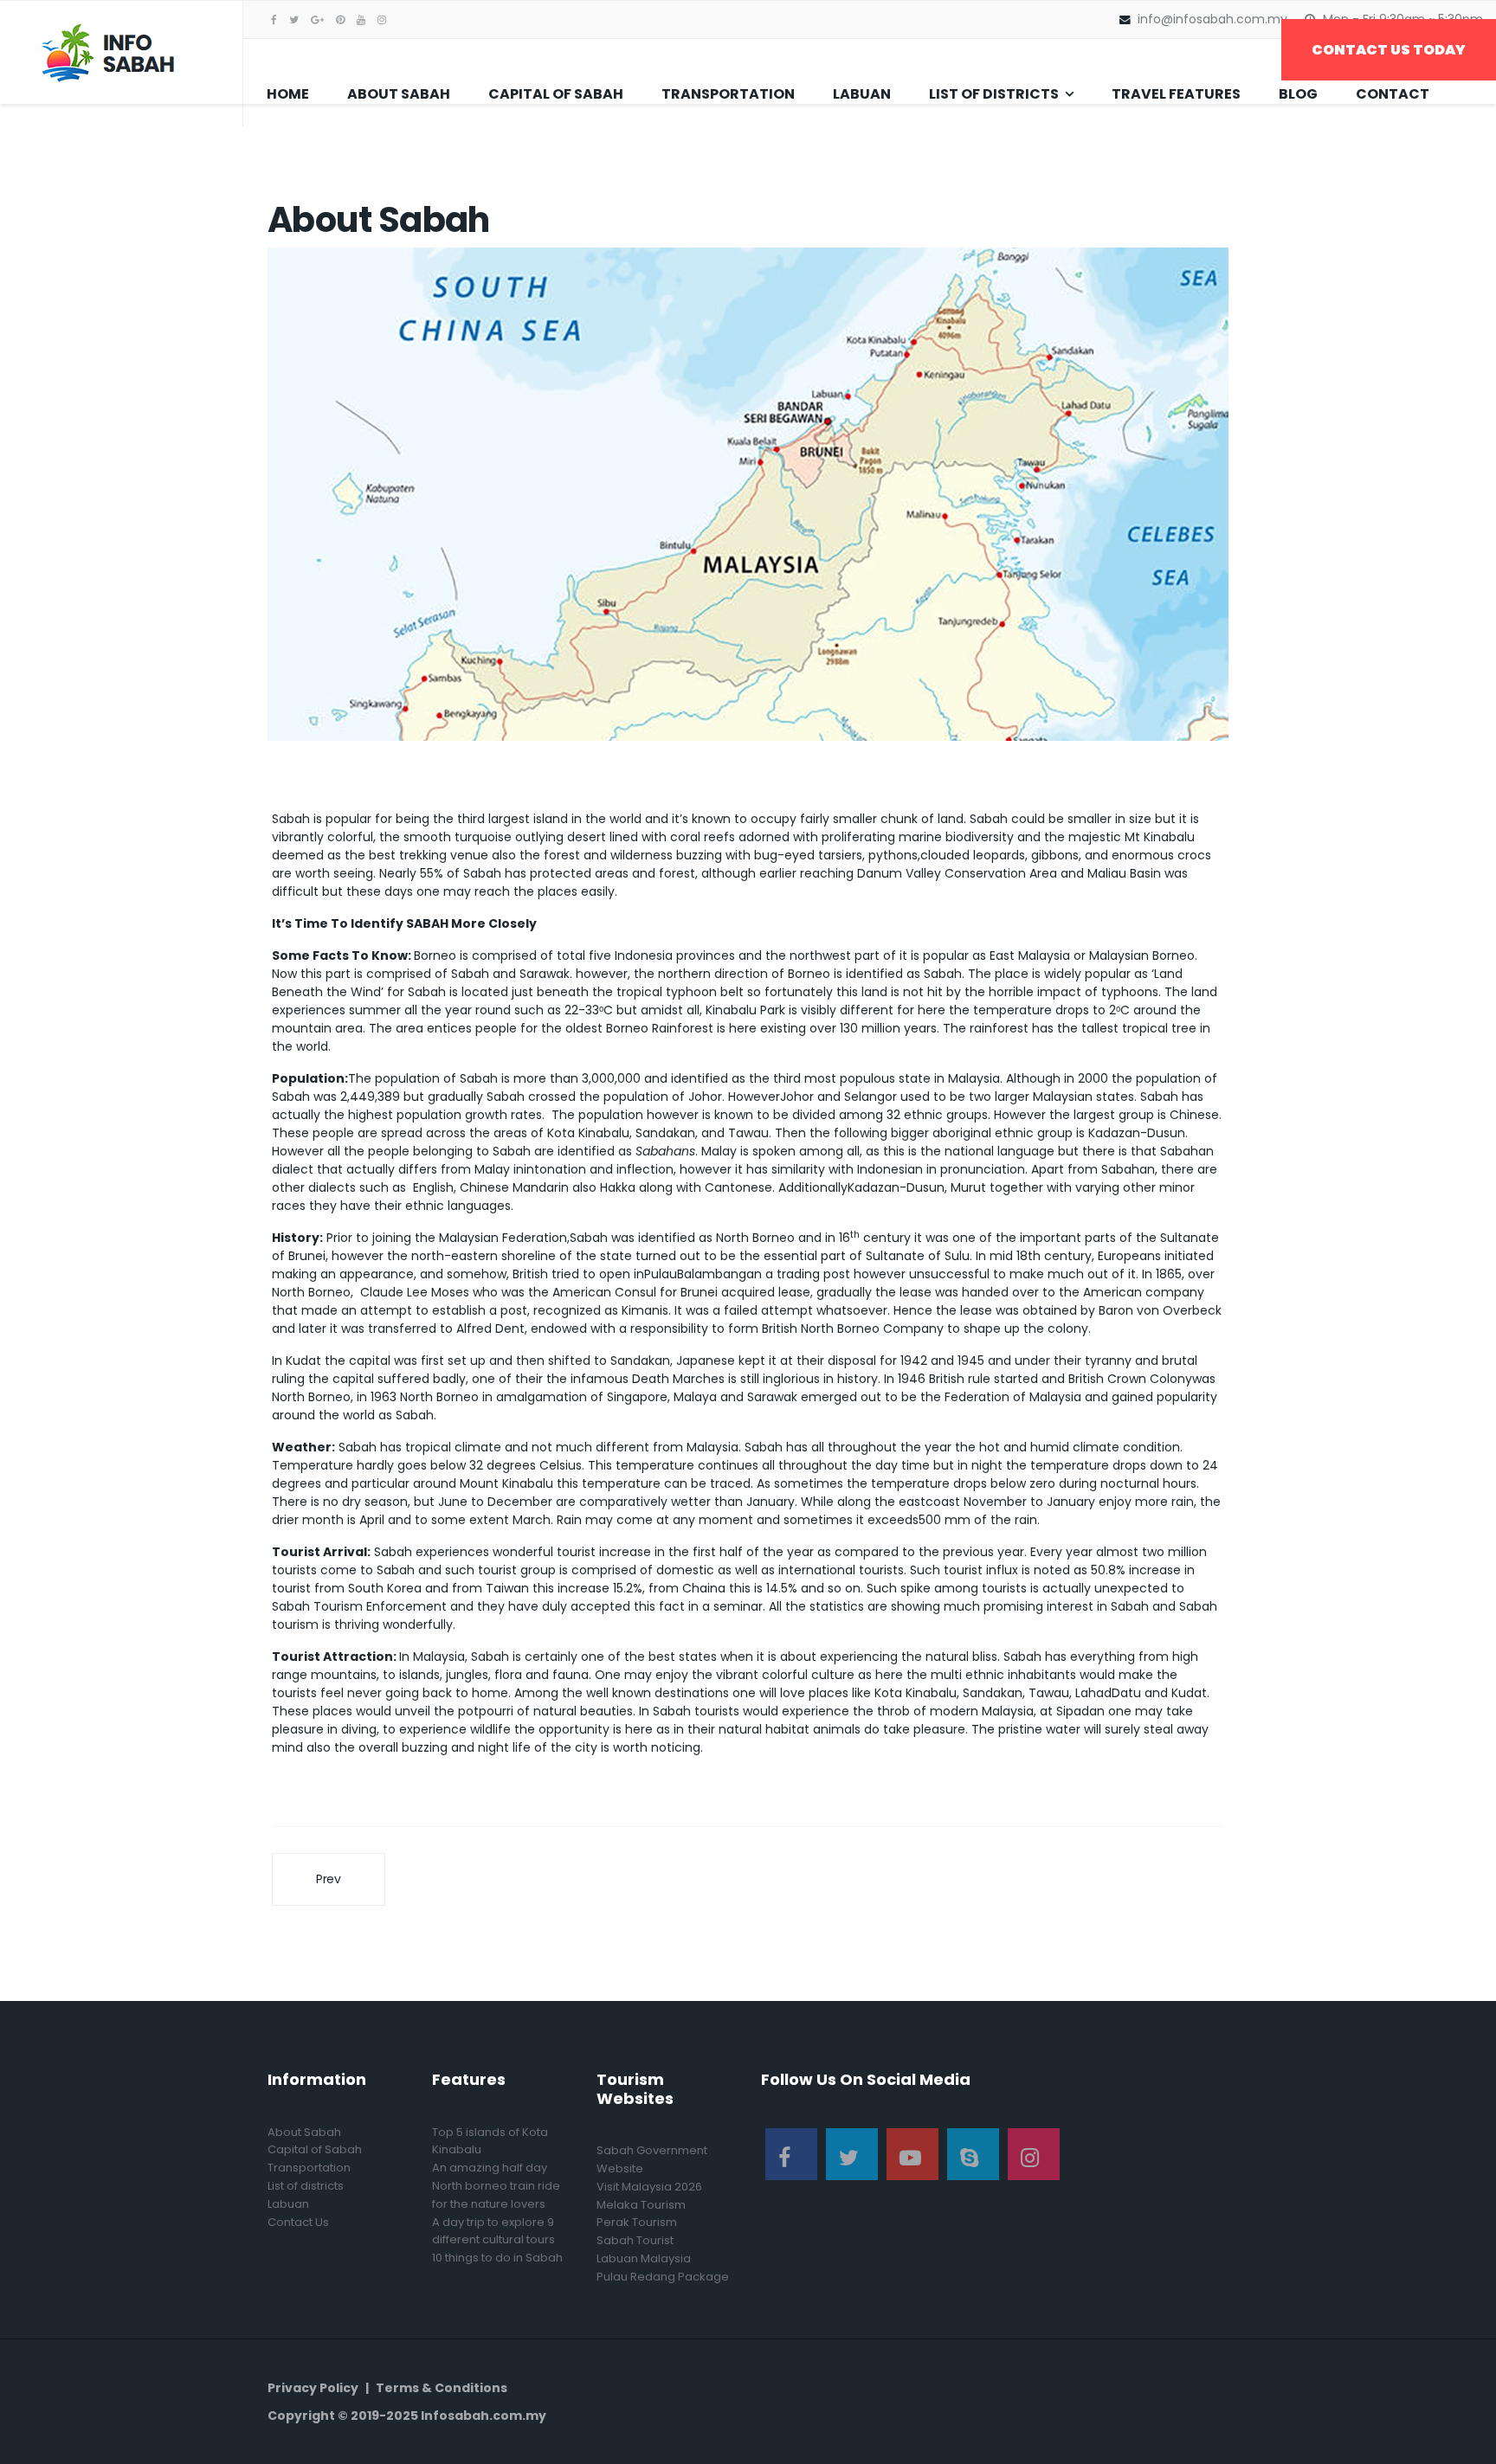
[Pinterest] (340, 19)
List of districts (994, 94)
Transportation (728, 94)
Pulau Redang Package (663, 2277)
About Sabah (399, 94)
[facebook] (274, 19)
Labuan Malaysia (644, 2258)
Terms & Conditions (442, 2388)
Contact (1393, 94)
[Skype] (973, 2154)
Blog (1298, 94)
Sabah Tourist (635, 2240)
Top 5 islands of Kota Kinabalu (490, 2141)
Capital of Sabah (556, 94)
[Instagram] (382, 19)
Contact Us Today (1389, 50)
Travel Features (1176, 94)
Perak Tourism (637, 2222)
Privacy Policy (313, 2388)
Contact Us (298, 2222)
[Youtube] (361, 19)
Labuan (862, 94)
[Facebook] (791, 2154)
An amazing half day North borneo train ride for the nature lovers (496, 2186)
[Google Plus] (317, 19)
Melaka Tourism (641, 2205)
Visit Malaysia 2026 (649, 2187)
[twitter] (294, 19)
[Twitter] (852, 2154)
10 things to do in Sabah (497, 2258)
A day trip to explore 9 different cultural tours (493, 2231)
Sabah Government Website (652, 2159)
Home (288, 94)
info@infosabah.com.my (1212, 19)
